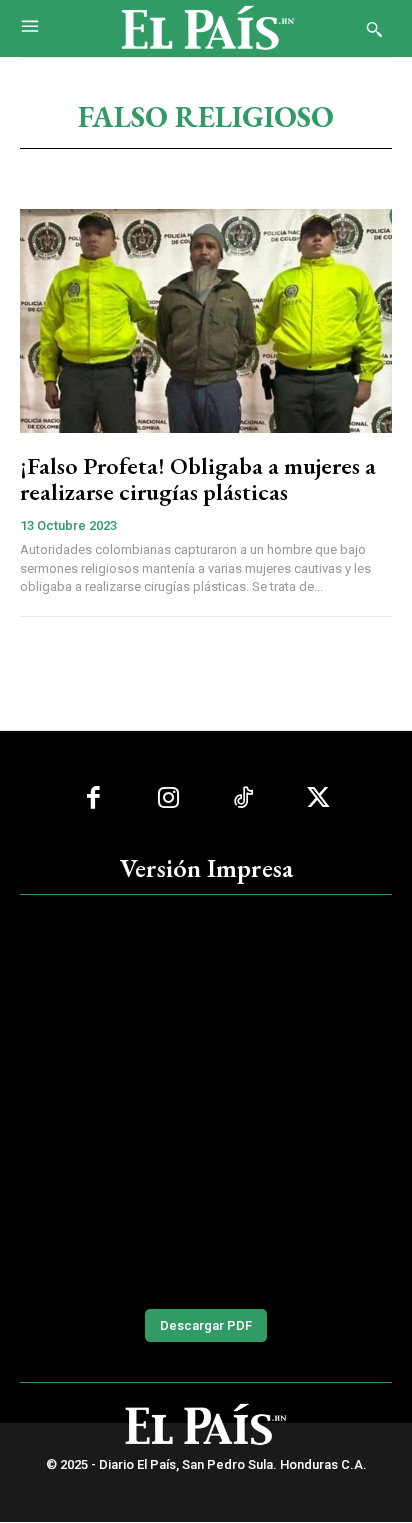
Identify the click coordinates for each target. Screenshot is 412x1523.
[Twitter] (318, 798)
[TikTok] (243, 798)
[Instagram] (168, 798)
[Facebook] (93, 798)
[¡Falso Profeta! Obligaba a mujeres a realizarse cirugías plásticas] (206, 320)
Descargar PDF (206, 1325)
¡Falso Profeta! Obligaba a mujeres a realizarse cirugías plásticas (198, 478)
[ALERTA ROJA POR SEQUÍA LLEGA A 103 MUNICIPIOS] (206, 1098)
